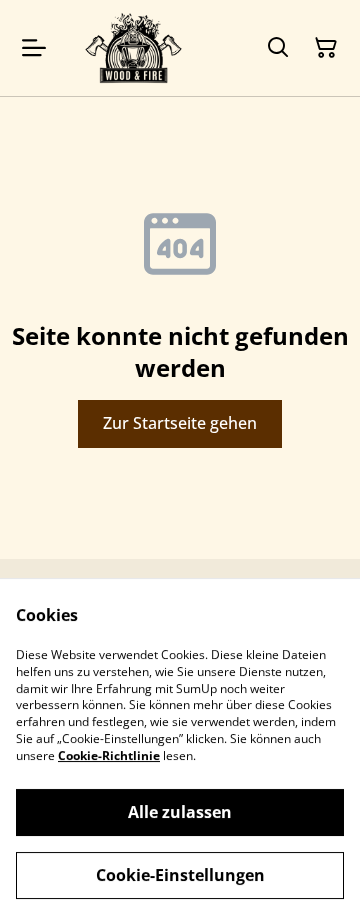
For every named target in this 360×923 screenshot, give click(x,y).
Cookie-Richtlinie (109, 755)
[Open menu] (34, 48)
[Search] (278, 48)
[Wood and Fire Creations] (133, 48)
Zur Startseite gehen (180, 423)
